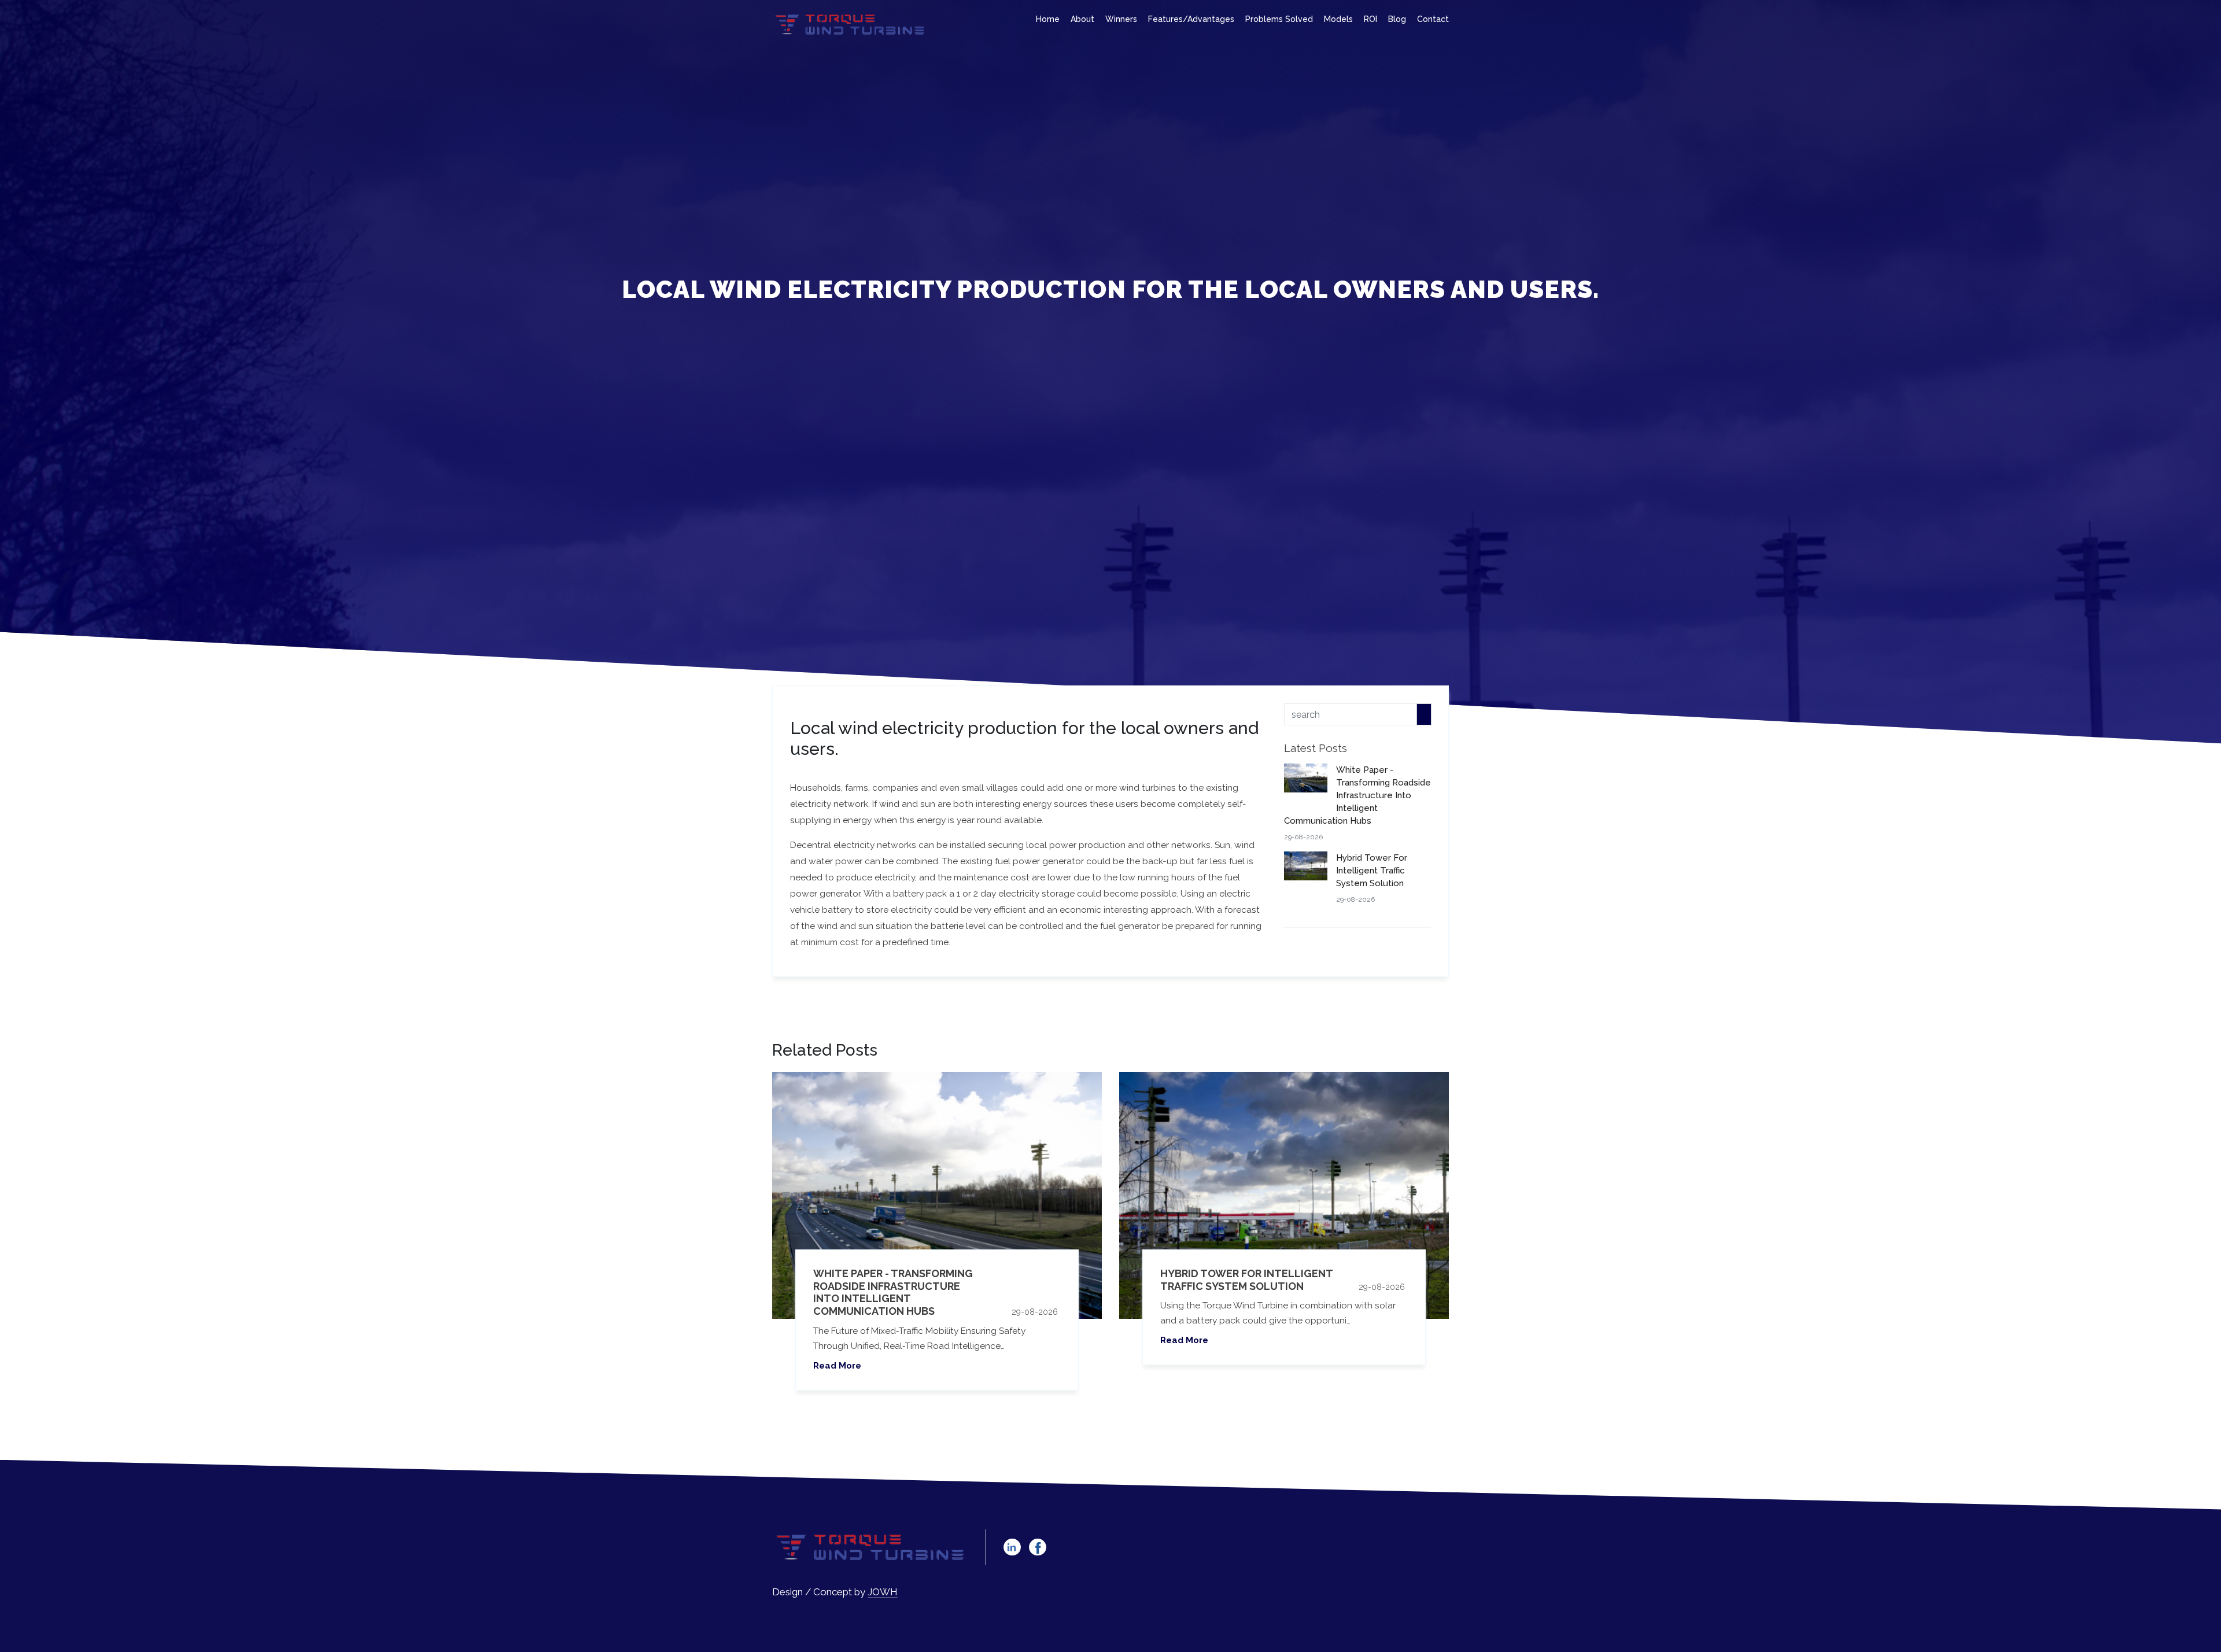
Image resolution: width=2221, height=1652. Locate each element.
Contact (1433, 19)
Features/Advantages (1191, 19)
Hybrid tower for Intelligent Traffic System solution (1246, 1280)
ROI (1370, 19)
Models (1338, 19)
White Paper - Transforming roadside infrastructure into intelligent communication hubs (893, 1292)
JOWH (883, 1592)
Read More (837, 1366)
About (1082, 19)
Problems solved (1279, 19)
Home (1048, 19)
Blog (1397, 19)
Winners (1121, 19)
